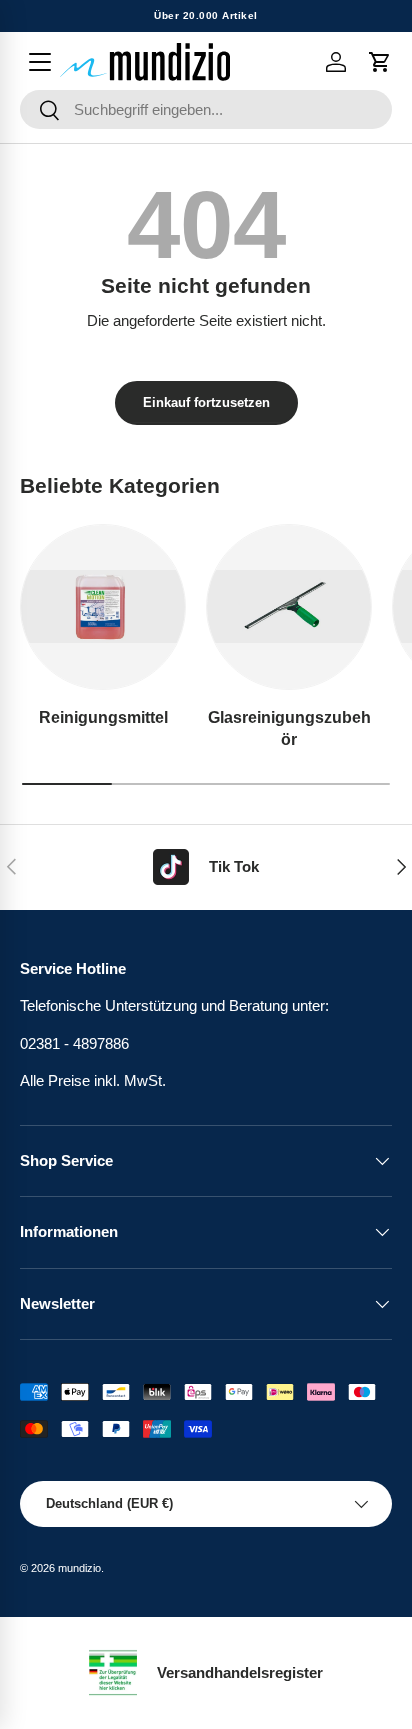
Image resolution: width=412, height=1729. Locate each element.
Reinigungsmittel (103, 717)
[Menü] (40, 62)
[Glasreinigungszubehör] (289, 607)
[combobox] (206, 109)
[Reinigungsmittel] (103, 607)
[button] (380, 62)
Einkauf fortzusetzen (206, 402)
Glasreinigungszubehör (289, 728)
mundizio (79, 1568)
